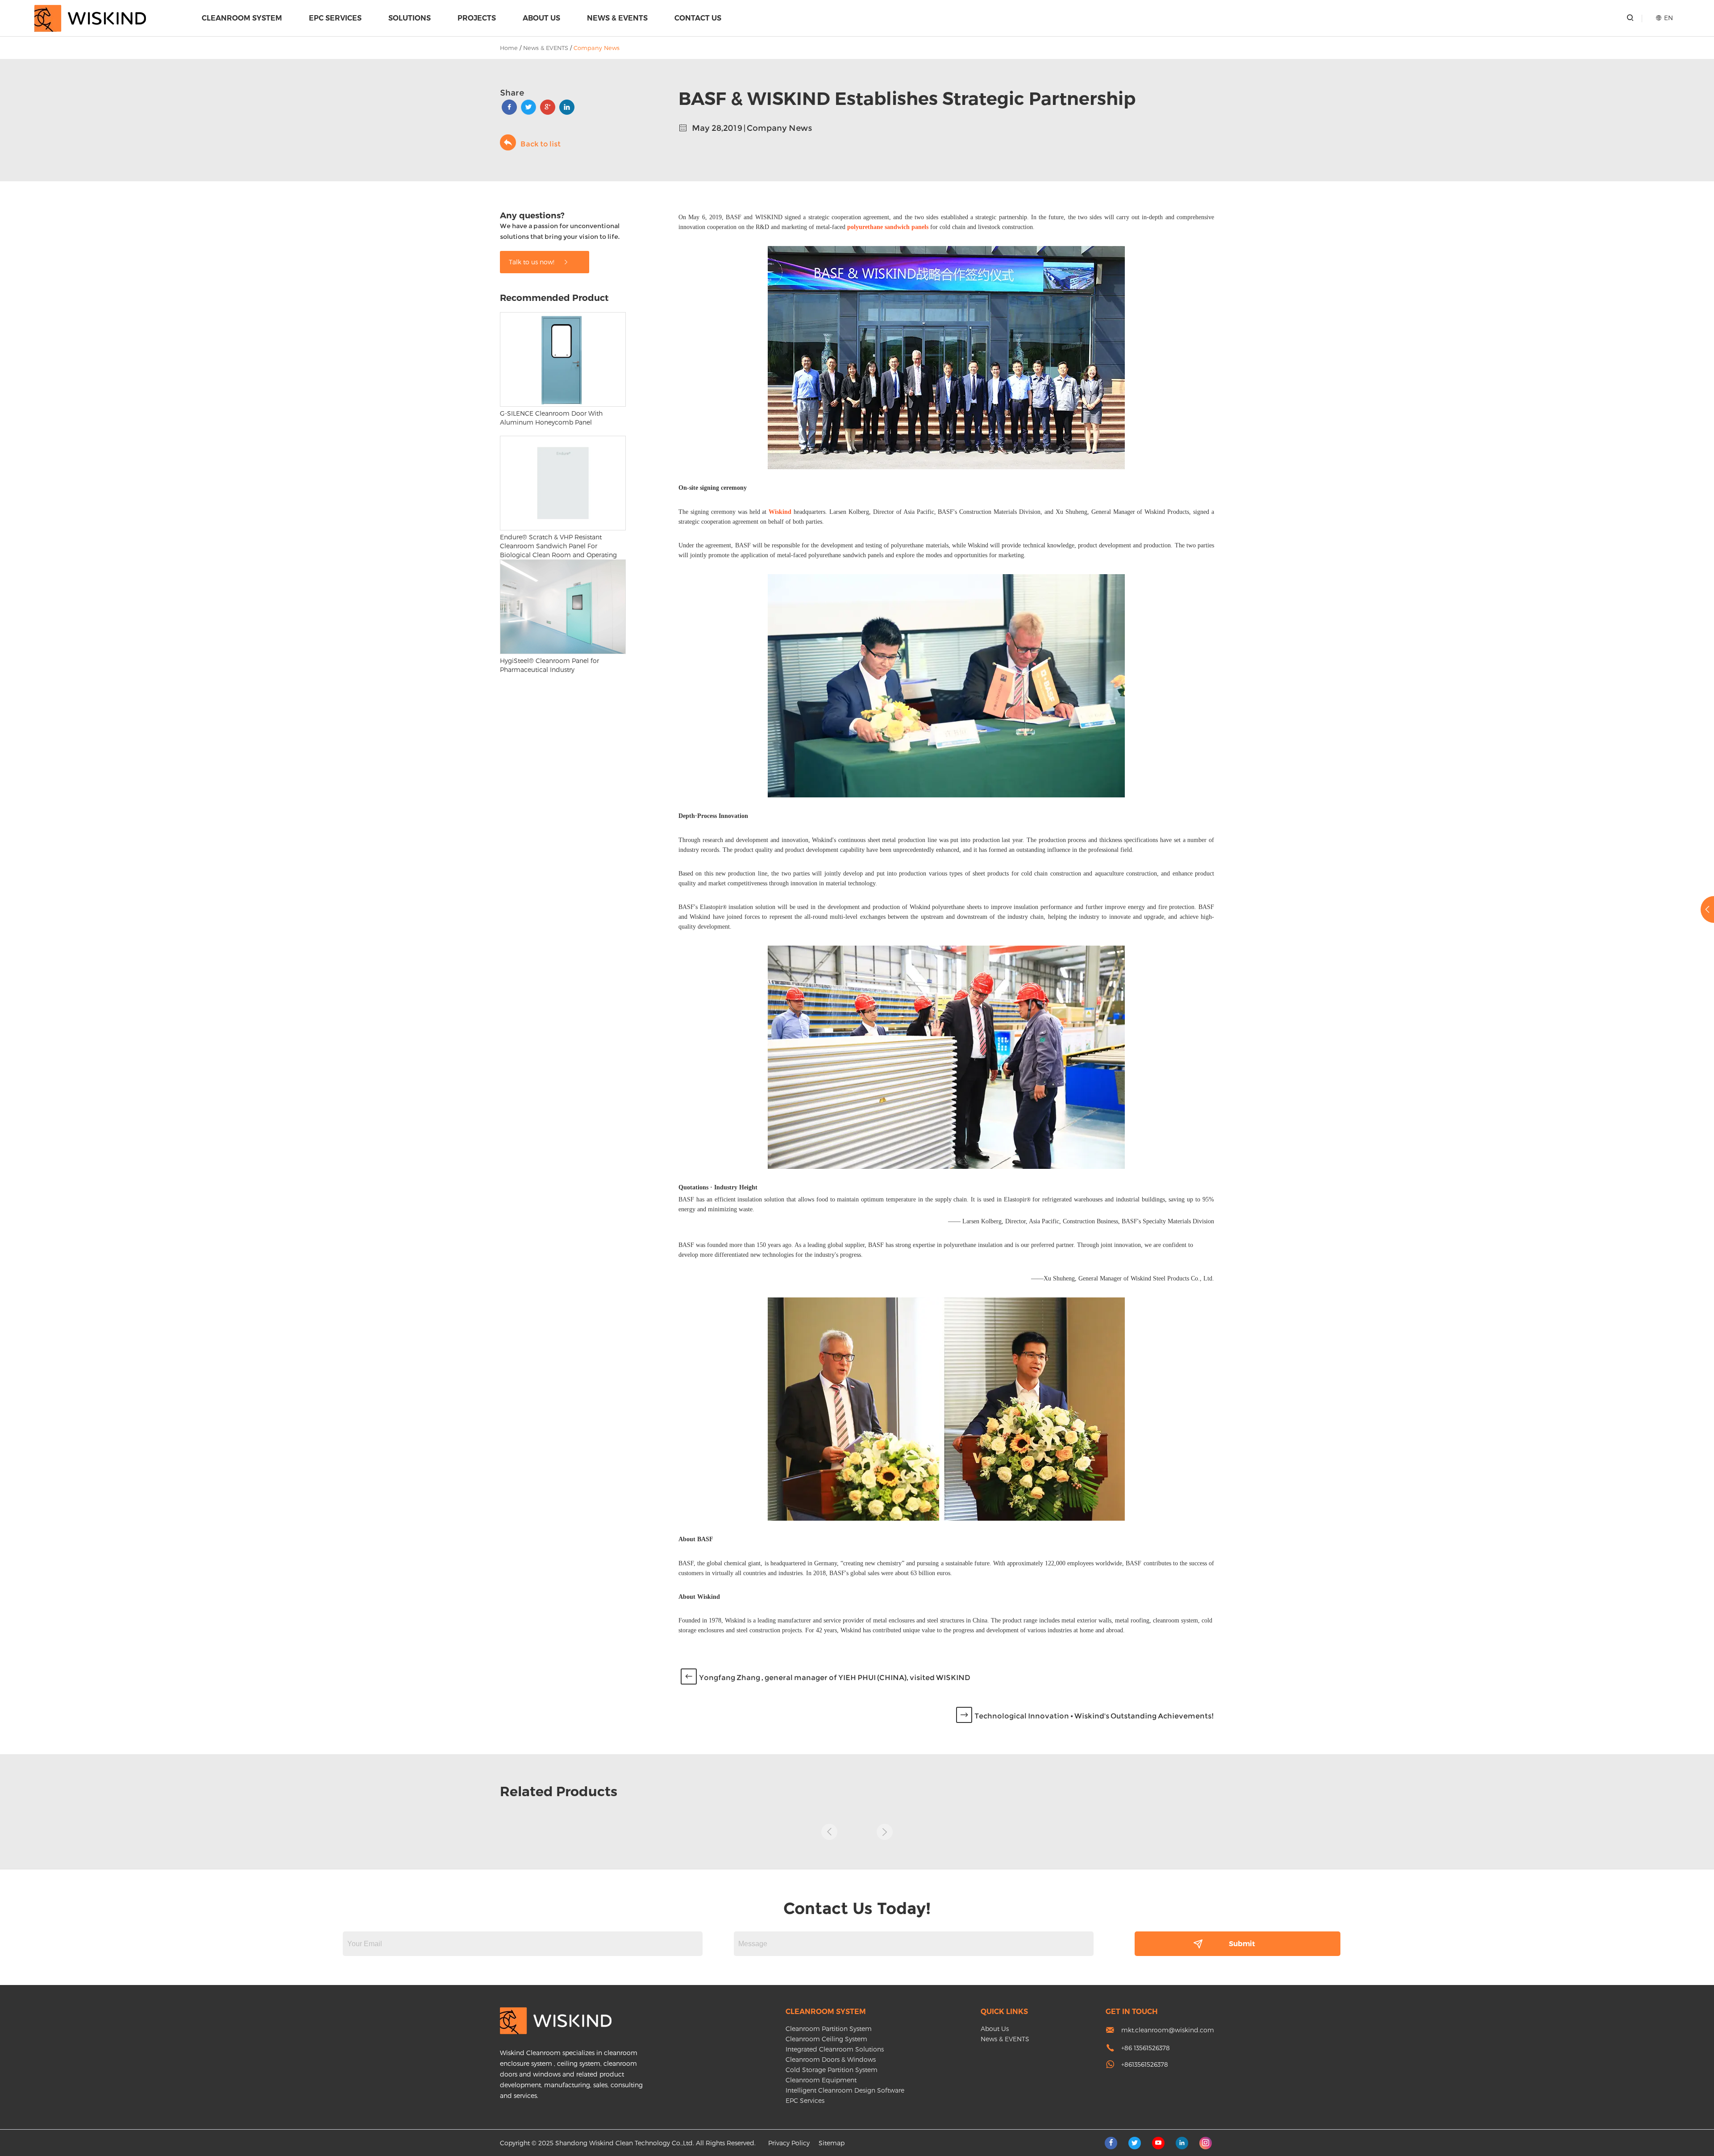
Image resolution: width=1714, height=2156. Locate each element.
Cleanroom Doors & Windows (831, 2059)
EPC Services (335, 18)
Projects (477, 18)
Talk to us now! (533, 262)
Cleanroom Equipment (821, 2080)
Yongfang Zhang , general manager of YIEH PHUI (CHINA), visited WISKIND (835, 1678)
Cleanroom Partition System (829, 2029)
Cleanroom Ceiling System (826, 2039)
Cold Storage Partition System (832, 2070)
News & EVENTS (617, 18)
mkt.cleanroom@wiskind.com (1168, 2030)
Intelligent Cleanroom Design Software (845, 2090)
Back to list (541, 144)
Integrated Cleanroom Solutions (835, 2049)
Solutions (410, 18)
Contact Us (698, 18)
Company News (597, 48)
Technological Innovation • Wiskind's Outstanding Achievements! (1094, 1716)
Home (509, 48)
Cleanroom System (242, 18)
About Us (541, 18)
